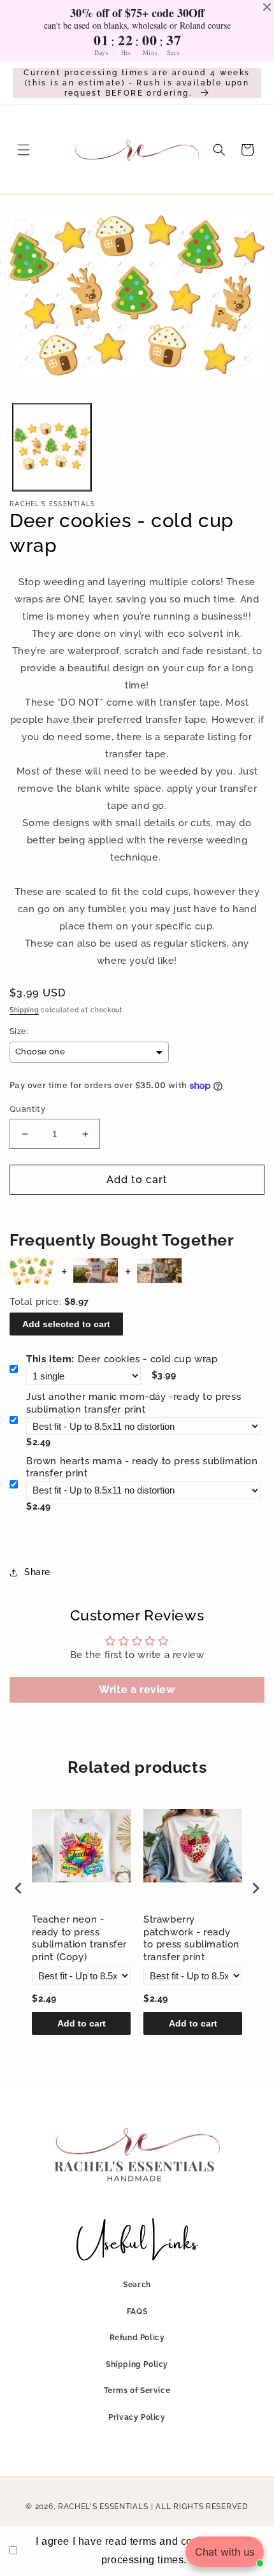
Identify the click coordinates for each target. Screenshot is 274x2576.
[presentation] (18, 1888)
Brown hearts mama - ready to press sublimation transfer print (142, 1467)
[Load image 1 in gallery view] (52, 447)
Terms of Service (137, 2390)
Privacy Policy (137, 2417)
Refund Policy (137, 2338)
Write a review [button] (137, 1690)
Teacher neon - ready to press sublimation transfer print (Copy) (79, 1938)
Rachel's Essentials (103, 2507)
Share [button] (37, 1572)
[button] (24, 150)
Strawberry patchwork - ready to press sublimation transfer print (191, 1938)
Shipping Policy (137, 2364)
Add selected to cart (66, 1324)
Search (137, 2285)
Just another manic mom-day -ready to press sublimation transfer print (133, 1403)
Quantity (27, 1109)
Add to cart (82, 2023)
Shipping (24, 1010)
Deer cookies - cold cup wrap (122, 1359)
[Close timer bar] (267, 7)
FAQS (137, 2311)
